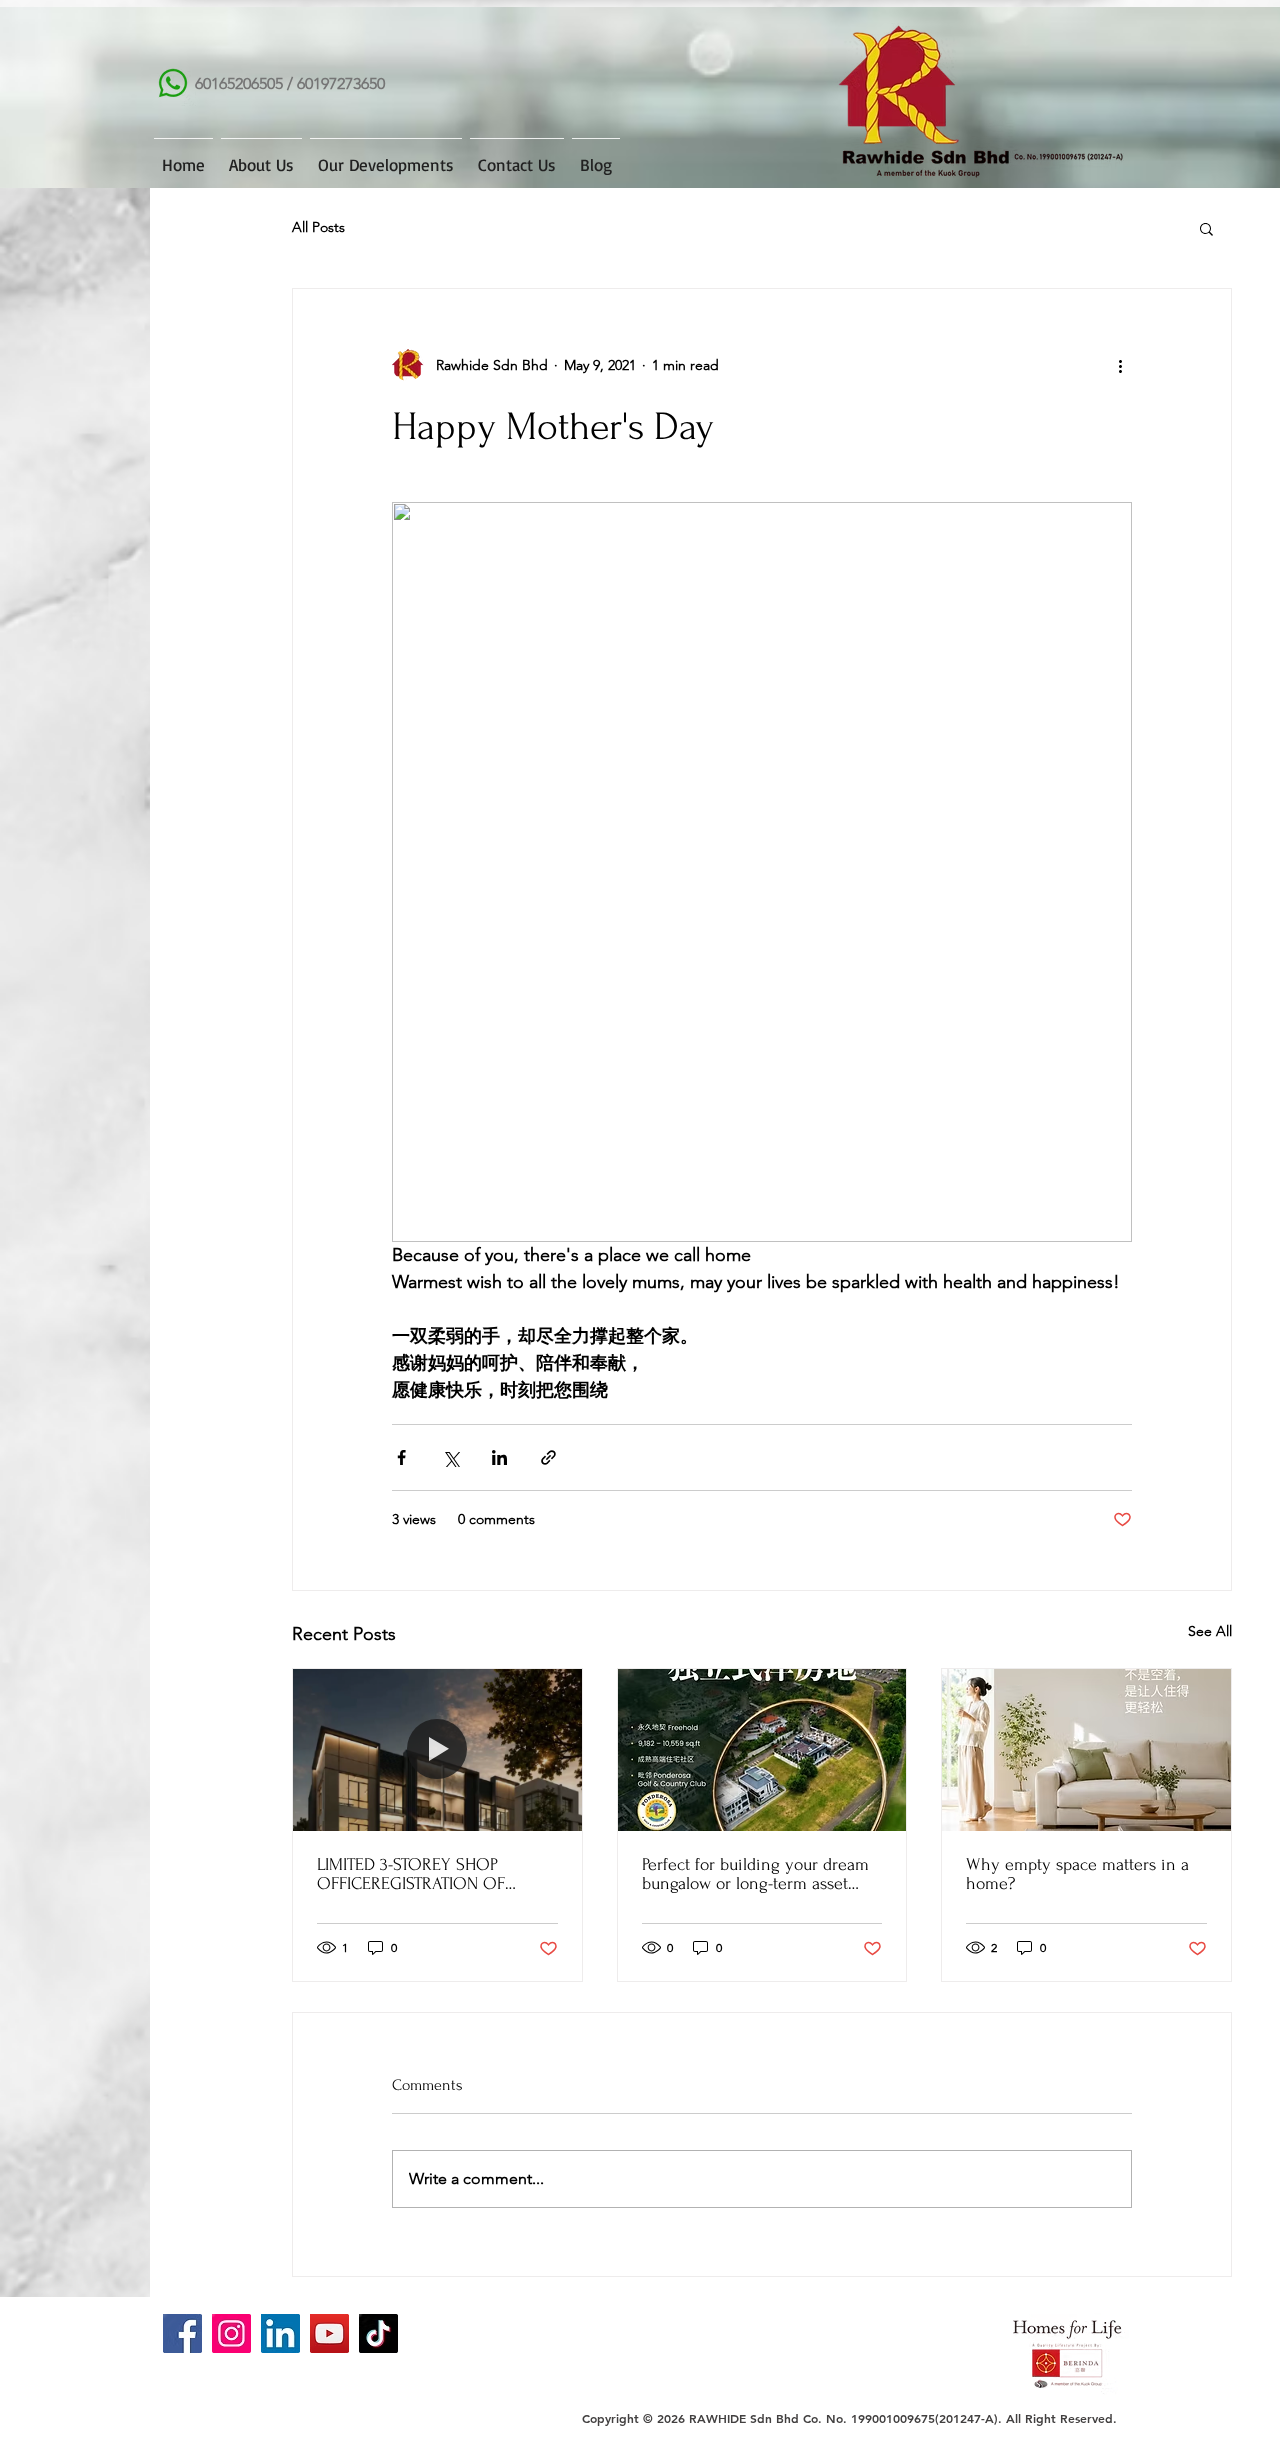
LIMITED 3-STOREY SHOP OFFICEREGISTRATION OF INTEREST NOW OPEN (411, 1874)
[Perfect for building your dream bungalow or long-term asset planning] (762, 1750)
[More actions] (1120, 365)
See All (1210, 1631)
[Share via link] (548, 1457)
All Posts (318, 227)
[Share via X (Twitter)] (450, 1457)
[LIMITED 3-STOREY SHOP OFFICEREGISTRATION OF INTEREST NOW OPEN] (437, 1750)
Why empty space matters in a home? (1077, 1874)
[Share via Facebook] (401, 1457)
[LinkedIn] (280, 2333)
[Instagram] (231, 2333)
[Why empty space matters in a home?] (1086, 1750)
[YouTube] (329, 2333)
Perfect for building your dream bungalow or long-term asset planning (755, 1874)
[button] (1206, 228)
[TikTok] (378, 2333)
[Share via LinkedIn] (499, 1457)
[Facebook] (182, 2333)
